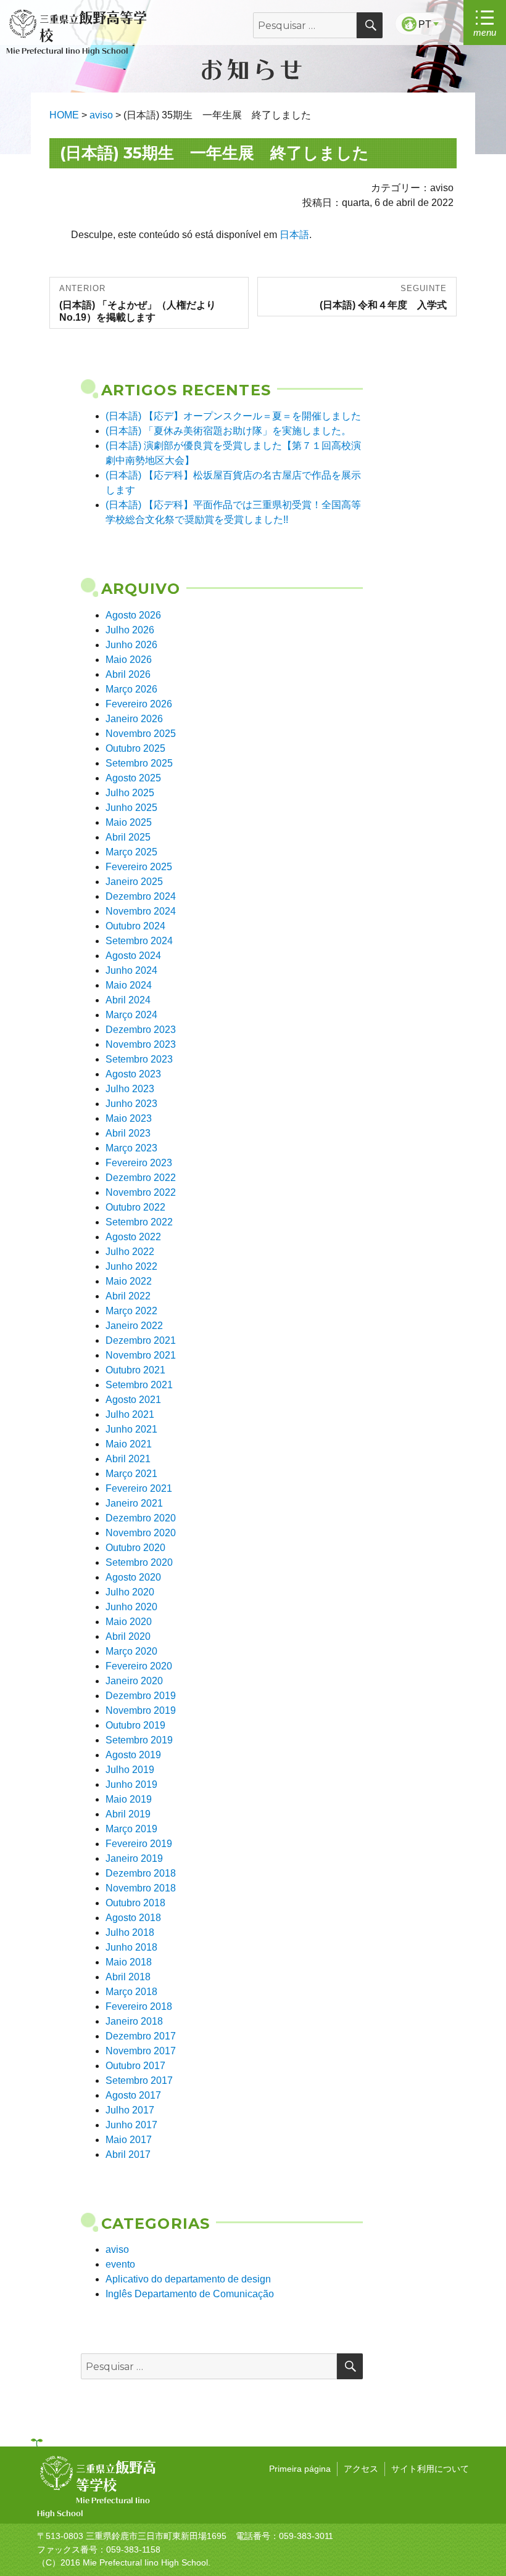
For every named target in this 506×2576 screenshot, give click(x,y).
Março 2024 (131, 1015)
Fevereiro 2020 (139, 1666)
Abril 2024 (128, 1000)
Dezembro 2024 (141, 896)
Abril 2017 (128, 2154)
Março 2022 (131, 1311)
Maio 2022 (129, 1281)
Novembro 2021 (141, 1355)
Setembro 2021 (139, 1385)
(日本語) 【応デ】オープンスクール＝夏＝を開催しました (233, 416)
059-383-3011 (306, 2536)
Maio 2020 (129, 1622)
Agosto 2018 (133, 1918)
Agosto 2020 (133, 1577)
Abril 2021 (128, 1459)
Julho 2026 (130, 630)
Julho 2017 (130, 2110)
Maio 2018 (129, 1962)
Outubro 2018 (135, 1903)
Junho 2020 (131, 1607)
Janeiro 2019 (134, 1858)
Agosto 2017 (133, 2095)
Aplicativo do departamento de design (188, 2279)
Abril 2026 (128, 674)
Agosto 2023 (133, 1074)
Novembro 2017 (141, 2051)
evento (120, 2264)
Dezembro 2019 (141, 1696)
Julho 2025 (130, 793)
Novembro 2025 (141, 734)
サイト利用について (430, 2469)
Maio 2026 (129, 660)
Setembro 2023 (139, 1059)
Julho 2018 (130, 1932)
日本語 (294, 235)
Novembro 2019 (141, 1710)
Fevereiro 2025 (139, 867)
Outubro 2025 (135, 748)
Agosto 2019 (133, 1755)
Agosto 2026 (133, 615)
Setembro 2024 (139, 941)
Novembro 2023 (141, 1044)
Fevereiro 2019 (139, 1844)
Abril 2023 (128, 1133)
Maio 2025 (129, 822)
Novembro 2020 (141, 1533)
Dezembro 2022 (141, 1178)
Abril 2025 (128, 837)
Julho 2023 (130, 1089)
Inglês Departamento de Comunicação (190, 2294)
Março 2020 (131, 1651)
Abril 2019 (128, 1814)
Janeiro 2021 (134, 1503)
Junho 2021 (131, 1429)
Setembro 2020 (139, 1562)
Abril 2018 (128, 1977)
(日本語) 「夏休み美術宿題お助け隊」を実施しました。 (228, 431)
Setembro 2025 (139, 763)
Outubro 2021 (135, 1370)
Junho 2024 (131, 970)
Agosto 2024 (133, 956)
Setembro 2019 (139, 1740)
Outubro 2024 (135, 926)
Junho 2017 (131, 2125)
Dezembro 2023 (141, 1030)
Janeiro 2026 (134, 719)
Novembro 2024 (141, 911)
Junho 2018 (131, 1947)
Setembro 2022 (139, 1222)
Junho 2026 (131, 645)
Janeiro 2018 (134, 2021)
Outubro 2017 (135, 2066)
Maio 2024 (129, 985)
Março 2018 (131, 1992)
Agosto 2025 (133, 778)
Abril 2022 (128, 1296)
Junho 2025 (131, 808)
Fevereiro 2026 (139, 704)
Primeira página (300, 2469)
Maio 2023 (129, 1118)
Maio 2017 (129, 2140)
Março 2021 (131, 1474)
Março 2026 (131, 689)
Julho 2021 (130, 1414)
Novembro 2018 (141, 1888)
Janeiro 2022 (134, 1326)
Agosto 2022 (133, 1237)
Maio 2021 (129, 1444)
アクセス (361, 2469)
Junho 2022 (131, 1266)
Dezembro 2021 (141, 1340)
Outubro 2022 (135, 1207)
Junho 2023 (131, 1104)
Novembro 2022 (141, 1192)
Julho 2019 (130, 1770)
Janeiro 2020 (134, 1681)
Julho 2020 (130, 1592)
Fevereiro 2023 (139, 1163)
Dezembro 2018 (141, 1873)
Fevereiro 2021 (139, 1488)
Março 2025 (131, 852)
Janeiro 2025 (134, 882)
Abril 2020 (128, 1636)
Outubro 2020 (135, 1548)
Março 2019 (131, 1829)
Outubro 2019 (135, 1725)
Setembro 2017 (139, 2080)
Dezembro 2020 (141, 1518)
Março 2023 (131, 1148)
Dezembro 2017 (141, 2036)
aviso (117, 2249)
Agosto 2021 (133, 1400)
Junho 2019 (131, 1784)
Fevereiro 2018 (139, 2006)
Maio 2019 (129, 1799)
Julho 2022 (130, 1252)
